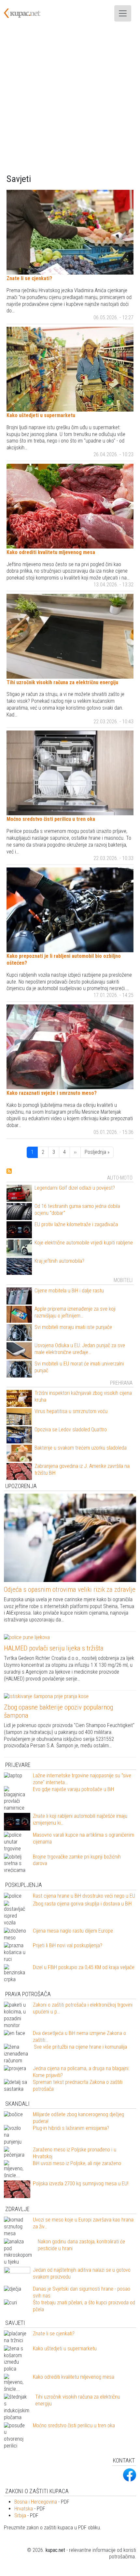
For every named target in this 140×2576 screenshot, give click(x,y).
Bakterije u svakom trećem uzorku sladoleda (81, 1448)
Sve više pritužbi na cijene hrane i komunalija (80, 2047)
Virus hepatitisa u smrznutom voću (71, 1411)
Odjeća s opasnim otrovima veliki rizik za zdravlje (70, 1589)
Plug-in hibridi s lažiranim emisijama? (71, 2128)
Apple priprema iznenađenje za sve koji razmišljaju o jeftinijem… (75, 1312)
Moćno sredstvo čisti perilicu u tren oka (51, 819)
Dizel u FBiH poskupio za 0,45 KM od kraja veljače (84, 1967)
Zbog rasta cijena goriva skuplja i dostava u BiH (82, 1904)
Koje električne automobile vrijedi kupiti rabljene (84, 1243)
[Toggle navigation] (123, 13)
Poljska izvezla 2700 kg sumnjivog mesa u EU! (81, 2184)
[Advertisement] (70, 100)
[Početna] (26, 13)
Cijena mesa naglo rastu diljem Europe (73, 1931)
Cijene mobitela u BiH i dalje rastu (69, 1291)
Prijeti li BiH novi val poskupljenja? (68, 1945)
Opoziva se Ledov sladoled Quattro (71, 1430)
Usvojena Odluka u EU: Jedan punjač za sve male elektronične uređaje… (80, 1349)
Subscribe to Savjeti (9, 1171)
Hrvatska (24, 2509)
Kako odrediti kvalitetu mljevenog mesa (51, 552)
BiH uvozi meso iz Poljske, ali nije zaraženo (77, 2163)
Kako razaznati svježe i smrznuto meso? (52, 1093)
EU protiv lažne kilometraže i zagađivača (76, 1224)
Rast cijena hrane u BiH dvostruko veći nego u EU (84, 1896)
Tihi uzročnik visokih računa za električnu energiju (62, 682)
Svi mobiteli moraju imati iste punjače (73, 1327)
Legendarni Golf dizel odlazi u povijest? (75, 1188)
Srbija (20, 2516)
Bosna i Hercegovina (36, 2502)
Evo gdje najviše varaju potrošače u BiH (73, 1789)
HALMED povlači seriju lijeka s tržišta (54, 1648)
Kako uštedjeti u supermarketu (41, 415)
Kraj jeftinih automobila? (59, 1261)
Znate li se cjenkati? (29, 278)
